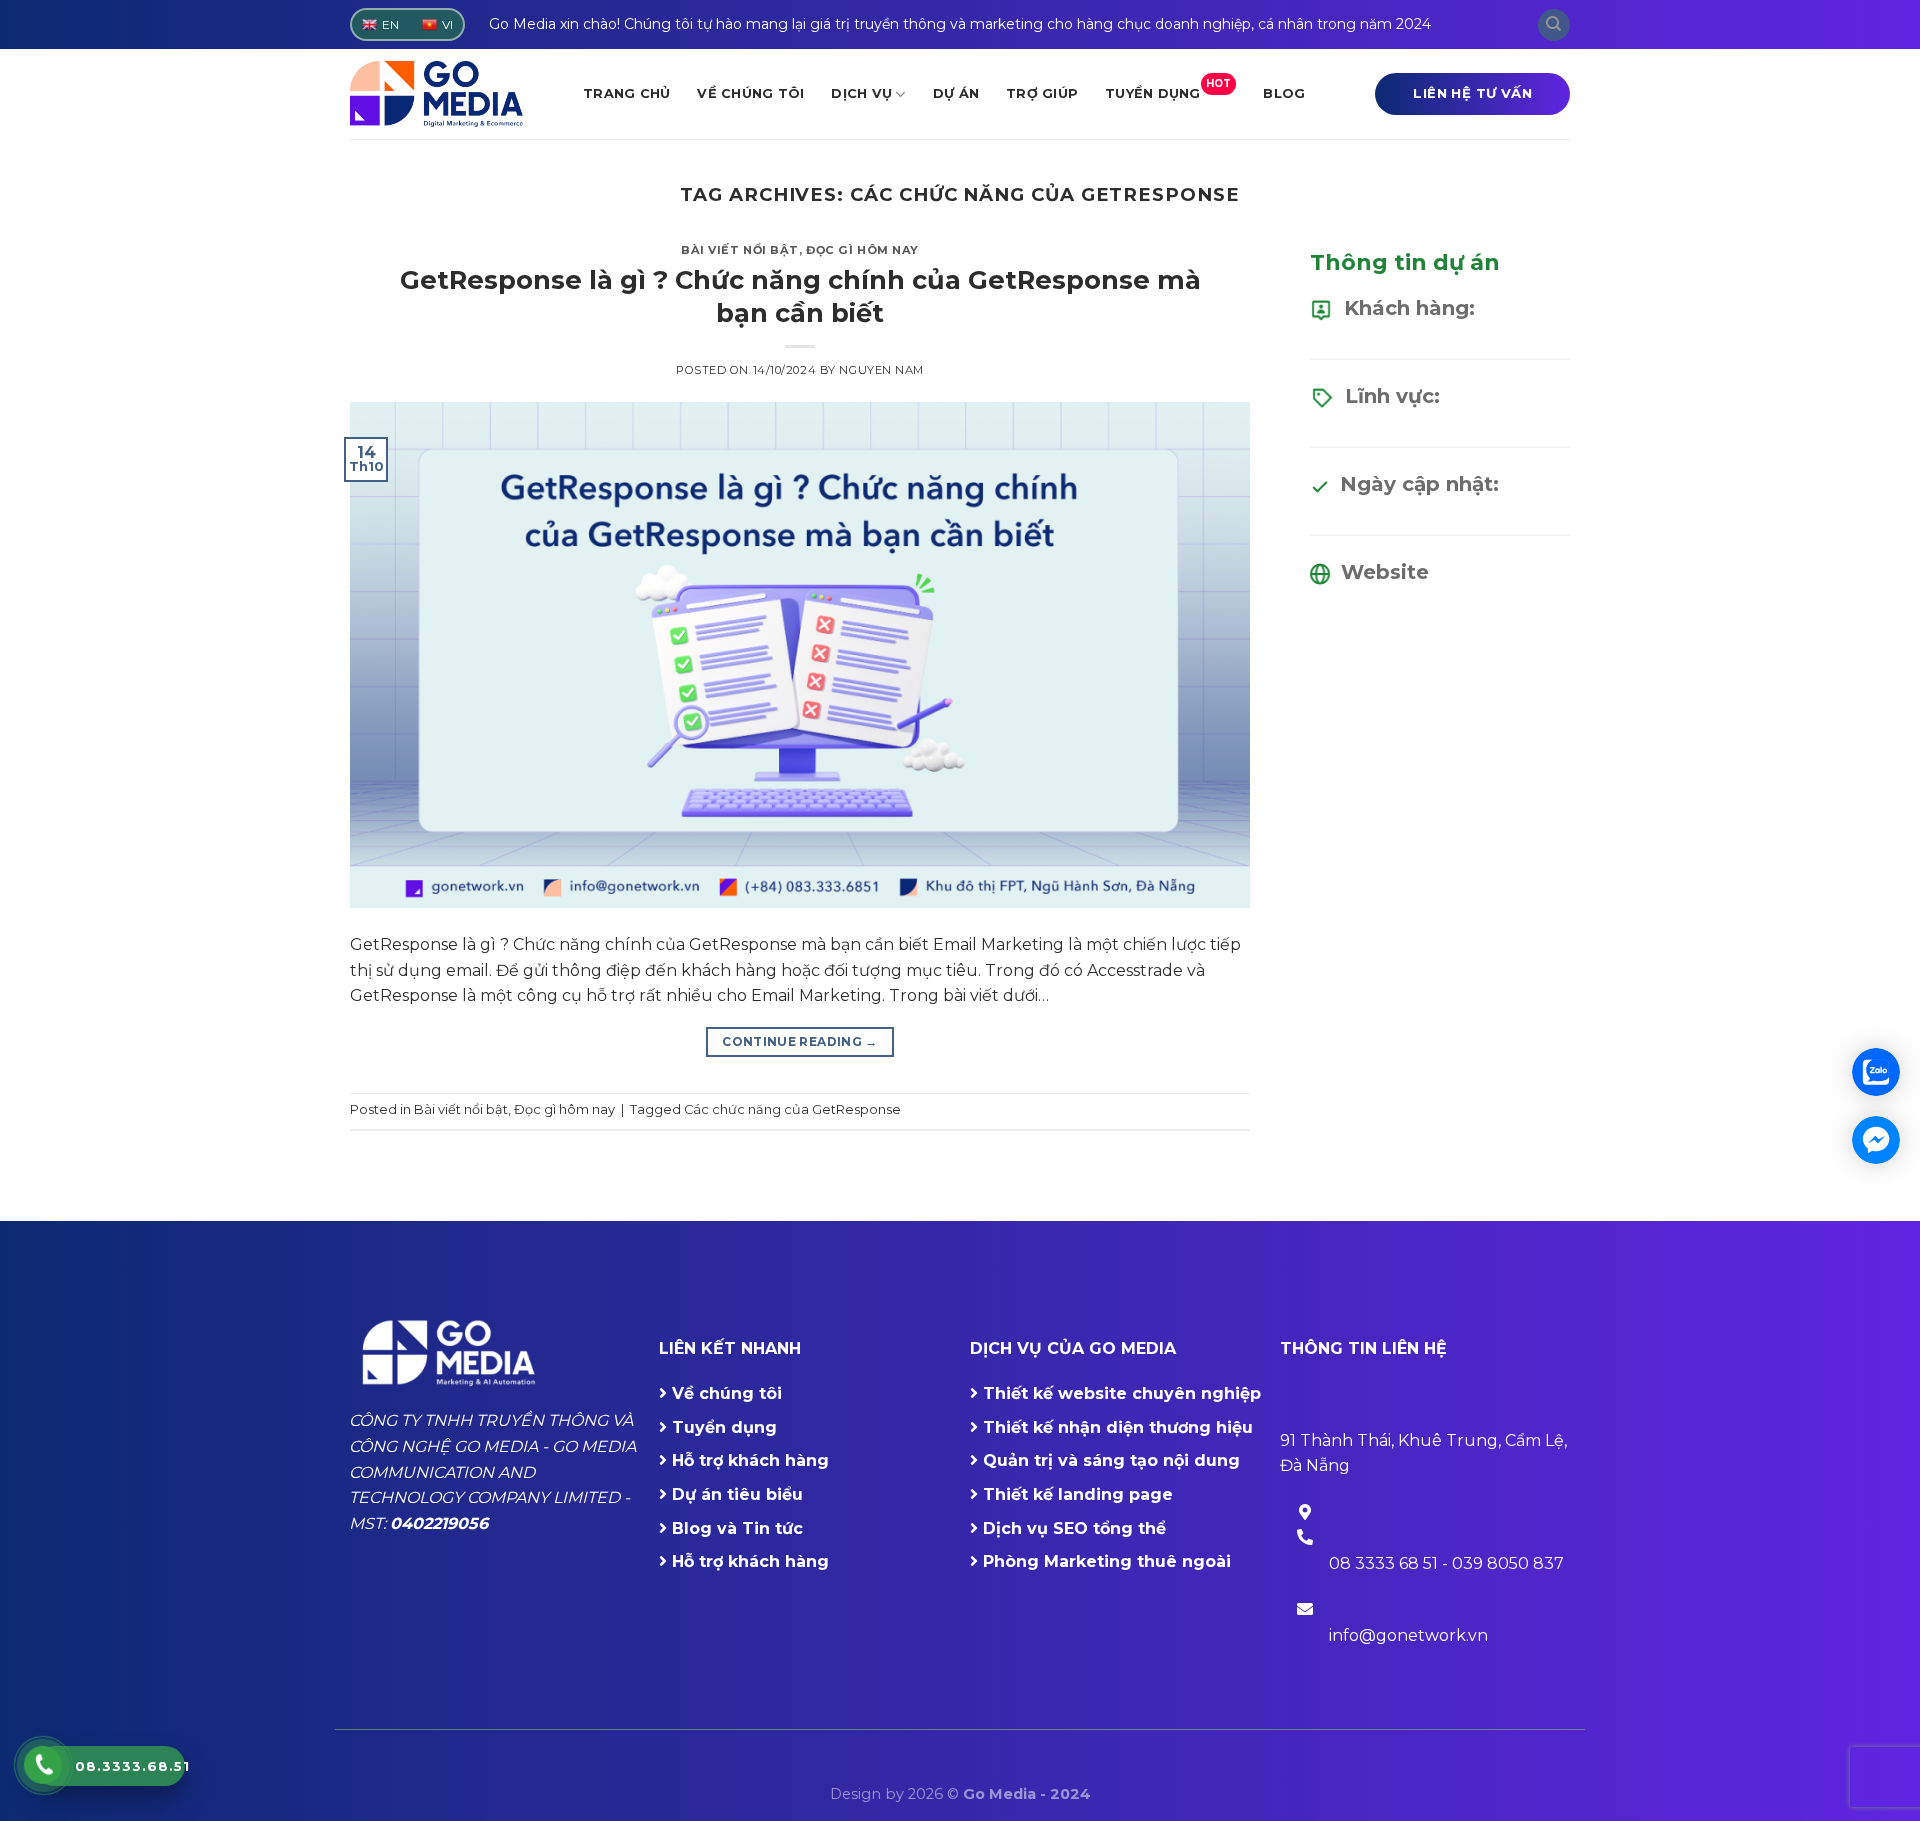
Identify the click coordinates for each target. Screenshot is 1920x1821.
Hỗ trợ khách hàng (750, 1460)
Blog (1284, 93)
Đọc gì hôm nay (862, 250)
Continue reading (800, 1041)
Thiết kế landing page (1078, 1494)
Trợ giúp (1042, 93)
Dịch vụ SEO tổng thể (1074, 1528)
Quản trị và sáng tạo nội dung (1111, 1460)
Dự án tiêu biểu (737, 1494)
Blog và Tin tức (737, 1528)
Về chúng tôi (750, 93)
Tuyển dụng (1168, 89)
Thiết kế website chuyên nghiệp (1122, 1393)
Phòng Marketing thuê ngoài (1107, 1561)
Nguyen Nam (881, 370)
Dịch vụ (861, 93)
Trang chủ (626, 93)
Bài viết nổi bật (740, 250)
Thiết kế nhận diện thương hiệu (1118, 1427)
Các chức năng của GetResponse (792, 1109)
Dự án (956, 93)
